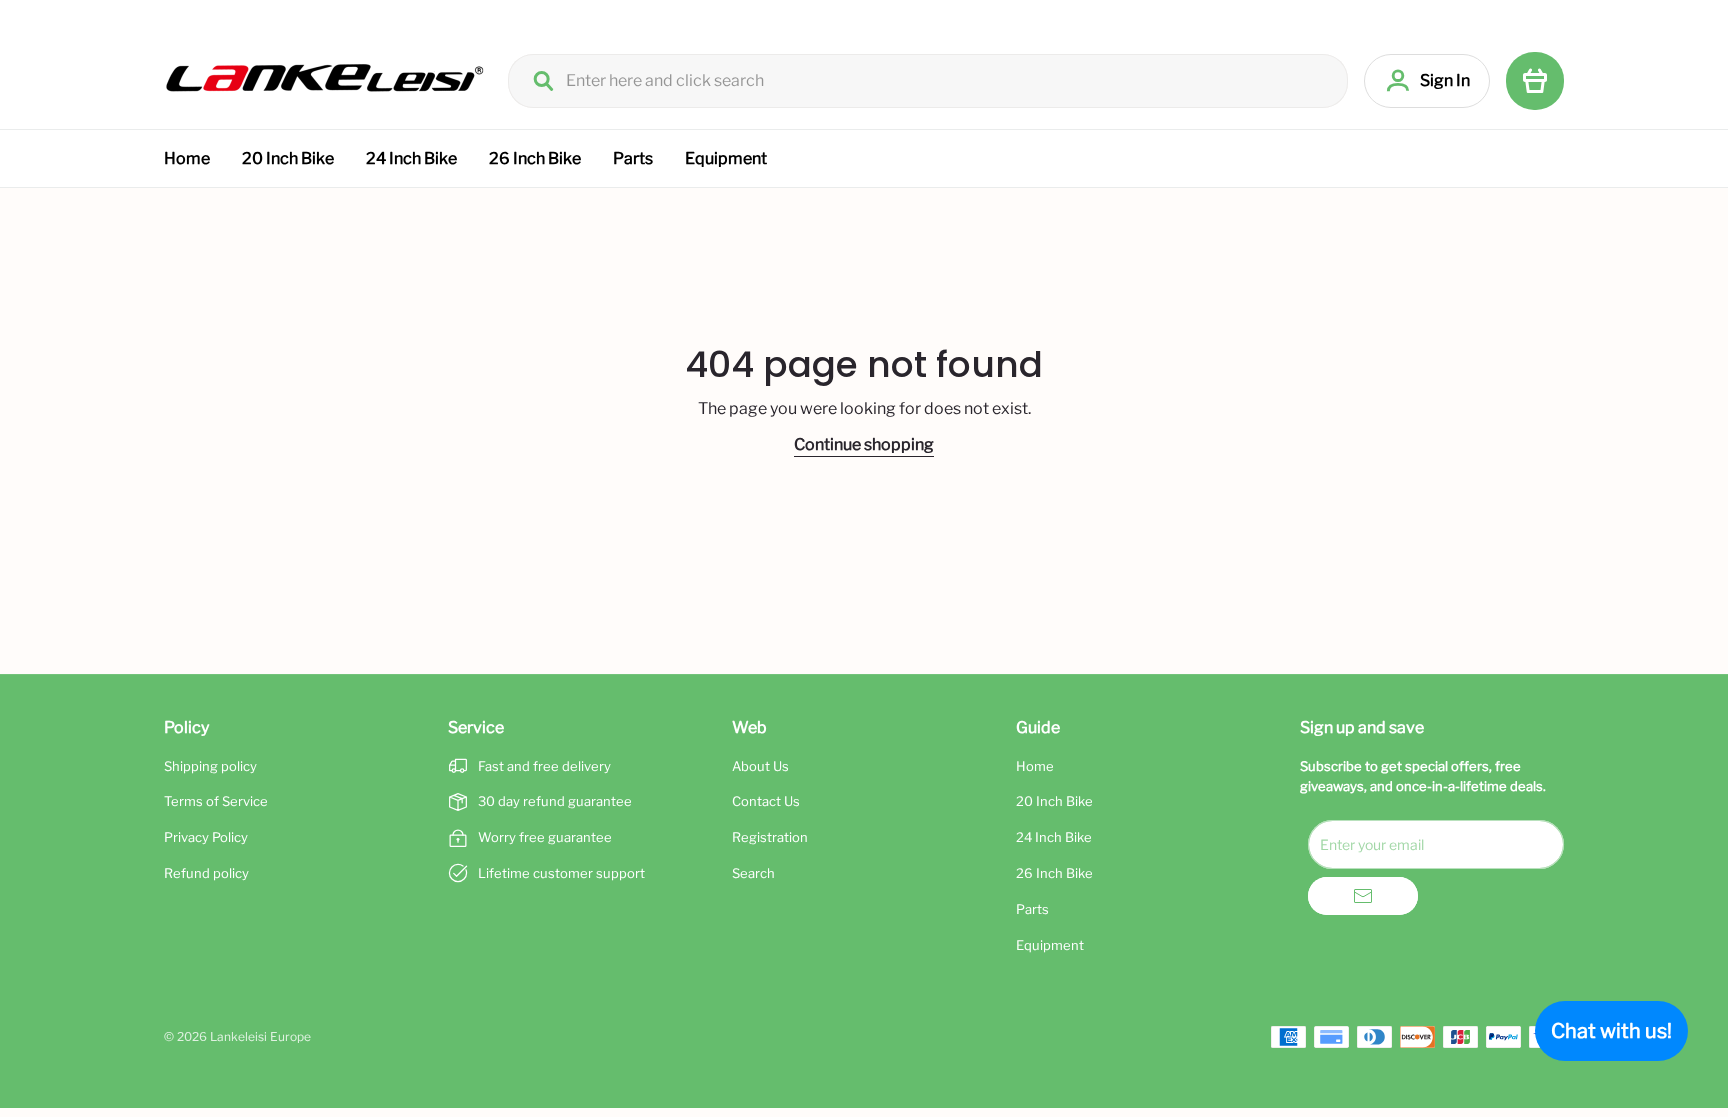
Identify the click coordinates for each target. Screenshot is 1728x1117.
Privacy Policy (206, 837)
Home (187, 158)
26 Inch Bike (535, 158)
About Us (760, 766)
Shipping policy (210, 766)
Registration (770, 837)
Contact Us (766, 801)
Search (753, 873)
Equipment (726, 158)
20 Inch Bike (288, 158)
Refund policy (206, 873)
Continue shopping (864, 444)
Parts (633, 158)
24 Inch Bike (411, 158)
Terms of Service (216, 801)
